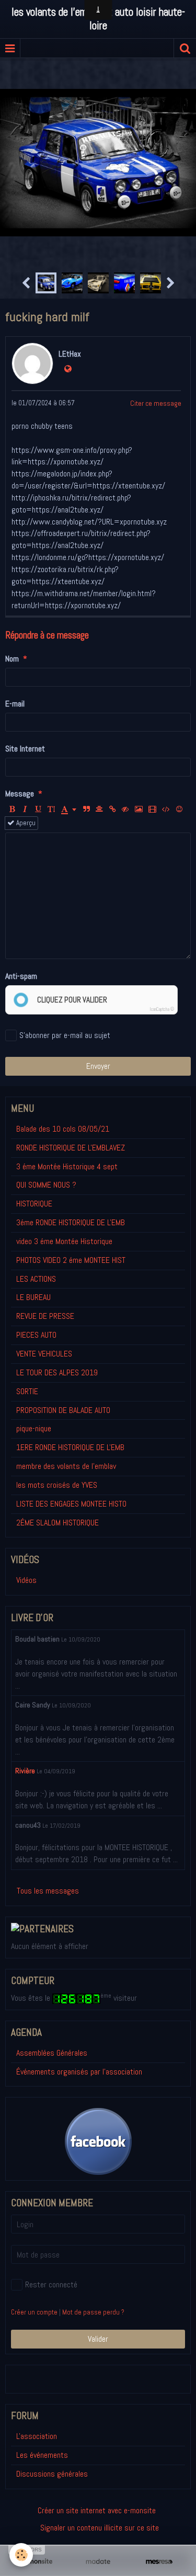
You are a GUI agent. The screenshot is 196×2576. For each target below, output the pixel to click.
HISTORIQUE (34, 1204)
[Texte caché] (125, 810)
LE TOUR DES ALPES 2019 (57, 1372)
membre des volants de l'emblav (66, 1466)
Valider (98, 2339)
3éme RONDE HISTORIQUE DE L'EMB (71, 1222)
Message (20, 794)
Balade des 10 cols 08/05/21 (63, 1129)
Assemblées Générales (52, 2053)
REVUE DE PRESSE (45, 1316)
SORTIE (27, 1391)
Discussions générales (52, 2474)
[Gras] (12, 810)
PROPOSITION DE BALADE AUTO (63, 1410)
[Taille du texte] (51, 810)
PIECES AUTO (36, 1335)
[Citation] (86, 810)
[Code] (166, 810)
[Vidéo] (152, 810)
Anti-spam (21, 976)
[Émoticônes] (179, 810)
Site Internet (25, 749)
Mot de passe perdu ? (93, 2312)
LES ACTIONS (36, 1279)
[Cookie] (21, 2555)
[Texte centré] (99, 810)
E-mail (15, 704)
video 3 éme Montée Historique (64, 1241)
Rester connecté (51, 2284)
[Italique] (25, 810)
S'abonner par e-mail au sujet (65, 1035)
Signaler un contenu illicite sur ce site (100, 2528)
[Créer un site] (37, 2561)
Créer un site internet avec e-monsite (97, 2510)
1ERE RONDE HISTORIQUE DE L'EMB (70, 1447)
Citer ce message (156, 403)
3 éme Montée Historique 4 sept (67, 1166)
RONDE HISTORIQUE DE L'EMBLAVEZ (71, 1148)
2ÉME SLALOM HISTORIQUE (57, 1523)
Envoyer (98, 1066)
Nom (12, 659)
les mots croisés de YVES (57, 1485)
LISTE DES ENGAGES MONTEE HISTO (71, 1504)
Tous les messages (48, 1891)
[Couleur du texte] (69, 810)
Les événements (42, 2455)
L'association (37, 2436)
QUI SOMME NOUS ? (46, 1185)
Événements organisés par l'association (79, 2072)
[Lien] (112, 810)
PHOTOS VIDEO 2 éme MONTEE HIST (71, 1260)
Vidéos (26, 1580)
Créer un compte (34, 2312)
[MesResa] (159, 2561)
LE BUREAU (33, 1297)
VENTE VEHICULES (44, 1354)
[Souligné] (38, 810)
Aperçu (25, 823)
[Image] (139, 810)
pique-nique (34, 1428)
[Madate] (98, 2561)
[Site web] (68, 369)
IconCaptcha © (162, 1009)
